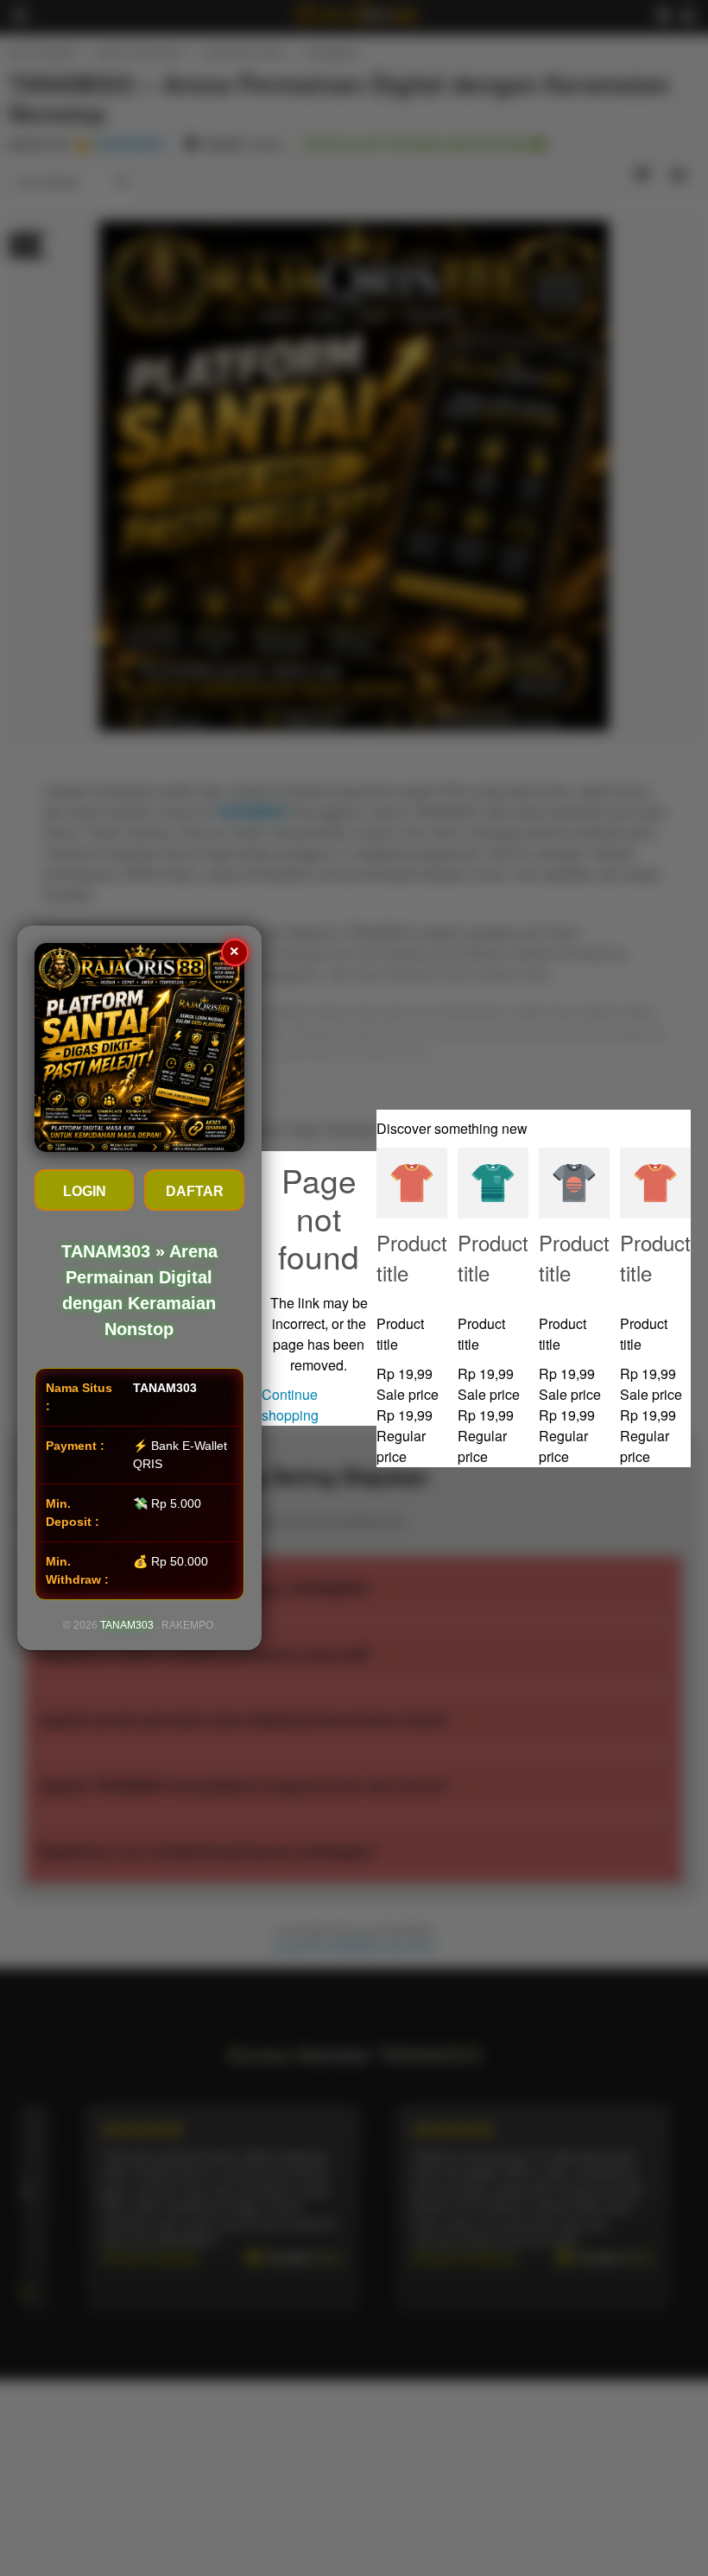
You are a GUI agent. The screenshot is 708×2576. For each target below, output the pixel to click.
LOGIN (85, 1191)
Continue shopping (290, 1405)
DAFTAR (195, 1191)
